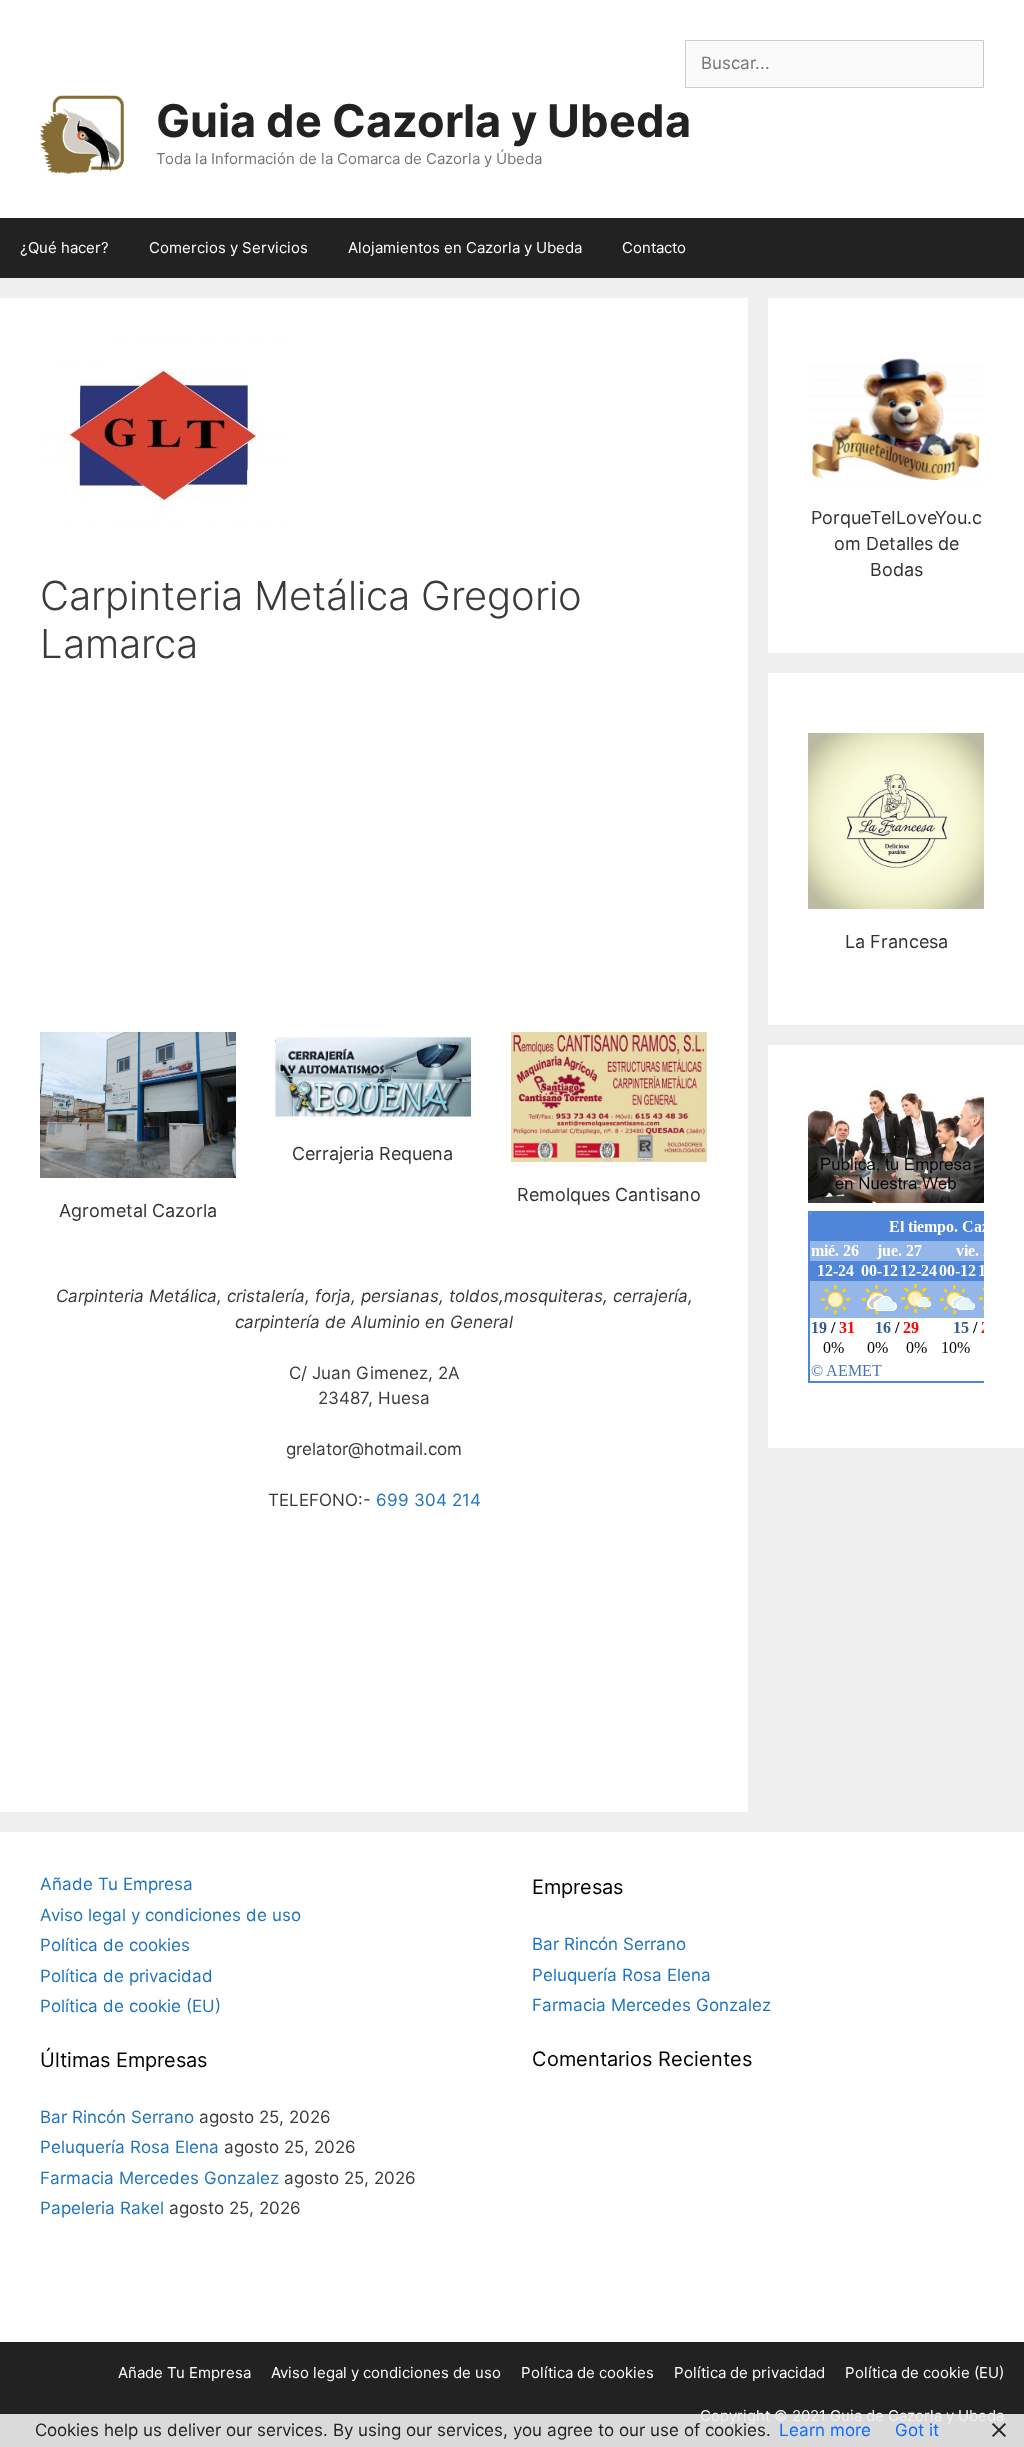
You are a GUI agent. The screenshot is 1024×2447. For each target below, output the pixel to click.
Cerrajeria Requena (372, 1075)
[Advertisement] (374, 842)
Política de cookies (115, 1945)
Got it (917, 2430)
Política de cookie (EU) (130, 2006)
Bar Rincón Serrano (117, 2117)
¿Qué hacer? (64, 247)
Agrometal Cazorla (138, 1104)
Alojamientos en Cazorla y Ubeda (465, 247)
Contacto (654, 247)
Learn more (825, 2430)
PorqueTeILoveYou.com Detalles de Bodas (896, 420)
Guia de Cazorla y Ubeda (423, 120)
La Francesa (896, 820)
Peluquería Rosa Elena (129, 2147)
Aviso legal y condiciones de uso (170, 1915)
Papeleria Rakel (102, 2208)
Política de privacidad (126, 1976)
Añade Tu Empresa (116, 1884)
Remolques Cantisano (609, 1194)
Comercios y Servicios (228, 247)
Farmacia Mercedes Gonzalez (159, 2178)
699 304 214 (428, 1500)
